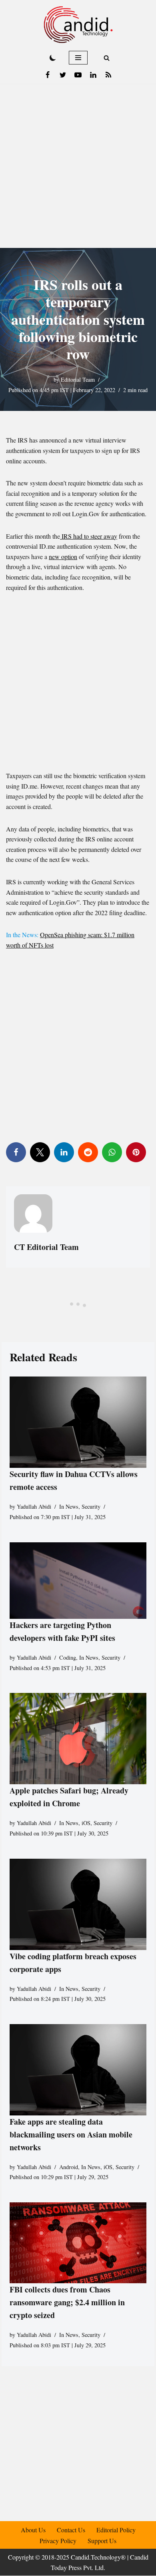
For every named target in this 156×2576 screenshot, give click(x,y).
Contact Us (71, 2530)
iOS (86, 1823)
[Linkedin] (93, 75)
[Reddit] (88, 1152)
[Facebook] (48, 75)
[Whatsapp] (112, 1152)
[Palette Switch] (53, 58)
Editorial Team (78, 379)
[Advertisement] (78, 166)
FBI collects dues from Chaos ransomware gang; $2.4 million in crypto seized (67, 2302)
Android (69, 2167)
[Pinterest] (136, 1152)
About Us (33, 2530)
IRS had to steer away (89, 536)
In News (69, 1507)
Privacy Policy (58, 2541)
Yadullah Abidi (34, 1507)
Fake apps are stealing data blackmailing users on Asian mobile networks (71, 2134)
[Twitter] (63, 75)
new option (63, 556)
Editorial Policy (116, 2530)
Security (91, 1507)
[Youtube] (78, 75)
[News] (108, 75)
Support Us (102, 2541)
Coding (68, 1657)
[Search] (107, 58)
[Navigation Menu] (78, 58)
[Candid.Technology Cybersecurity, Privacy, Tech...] (78, 25)
